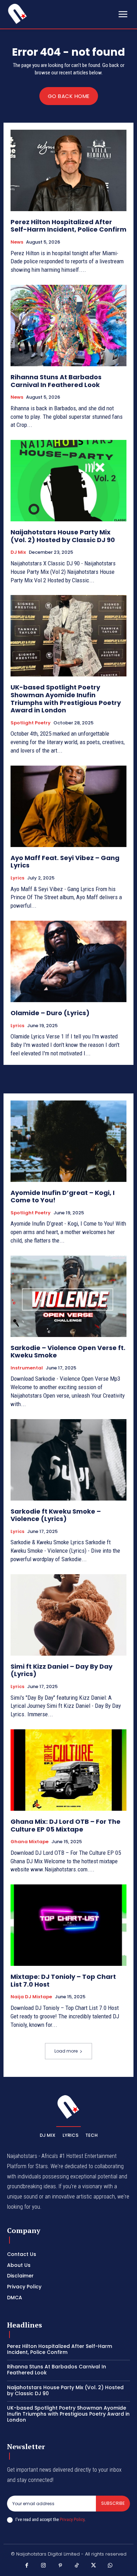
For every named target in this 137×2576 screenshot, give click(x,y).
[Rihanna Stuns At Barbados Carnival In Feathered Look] (68, 326)
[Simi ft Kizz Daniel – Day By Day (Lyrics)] (68, 1615)
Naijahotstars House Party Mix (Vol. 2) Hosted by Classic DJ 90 (63, 536)
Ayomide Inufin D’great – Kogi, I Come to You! (63, 1197)
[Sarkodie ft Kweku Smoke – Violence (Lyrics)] (68, 1460)
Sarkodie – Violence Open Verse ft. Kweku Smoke (68, 1352)
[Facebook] (27, 2566)
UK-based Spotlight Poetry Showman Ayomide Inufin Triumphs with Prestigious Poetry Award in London (66, 699)
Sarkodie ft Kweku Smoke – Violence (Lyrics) (56, 1515)
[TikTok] (77, 2566)
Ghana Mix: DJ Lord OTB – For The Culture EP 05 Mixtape (66, 1825)
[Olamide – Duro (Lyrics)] (68, 961)
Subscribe (113, 2503)
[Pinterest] (60, 2566)
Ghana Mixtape (30, 1842)
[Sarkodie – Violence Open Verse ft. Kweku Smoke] (68, 1296)
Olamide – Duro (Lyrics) (50, 1013)
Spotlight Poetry (31, 723)
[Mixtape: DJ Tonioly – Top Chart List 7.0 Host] (68, 1925)
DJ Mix (18, 552)
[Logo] (18, 14)
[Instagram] (44, 2566)
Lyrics (17, 878)
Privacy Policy (72, 2519)
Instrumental (27, 1368)
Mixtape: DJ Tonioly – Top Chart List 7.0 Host (63, 1980)
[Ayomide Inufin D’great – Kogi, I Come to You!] (68, 1141)
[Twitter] (94, 2566)
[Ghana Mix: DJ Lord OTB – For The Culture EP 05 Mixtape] (68, 1770)
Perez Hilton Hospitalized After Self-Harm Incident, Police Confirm (68, 226)
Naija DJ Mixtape (31, 1997)
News (17, 242)
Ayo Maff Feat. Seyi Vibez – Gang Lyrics (65, 862)
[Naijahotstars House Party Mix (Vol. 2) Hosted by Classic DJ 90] (68, 481)
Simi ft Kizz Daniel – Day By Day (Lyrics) (61, 1670)
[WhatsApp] (110, 2566)
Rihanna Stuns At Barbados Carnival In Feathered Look (56, 381)
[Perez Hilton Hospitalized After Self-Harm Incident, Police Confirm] (68, 170)
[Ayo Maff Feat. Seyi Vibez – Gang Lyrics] (68, 806)
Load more (66, 2051)
